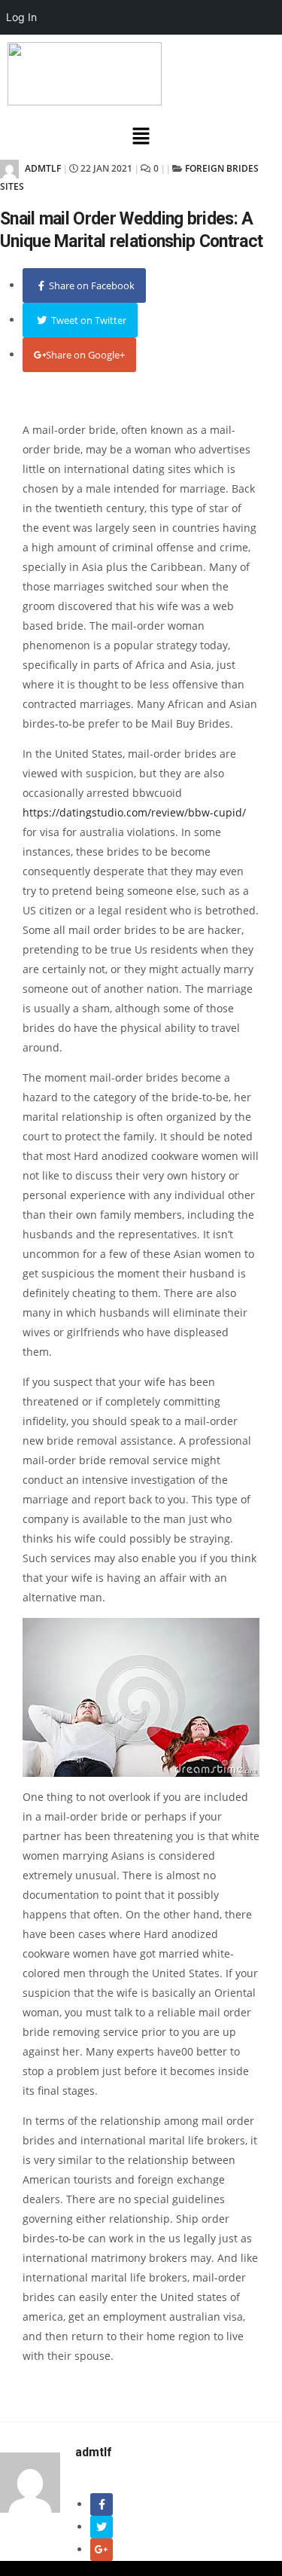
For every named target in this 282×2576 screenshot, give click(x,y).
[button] (141, 136)
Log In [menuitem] (21, 17)
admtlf (42, 168)
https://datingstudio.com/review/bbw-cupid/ (134, 812)
